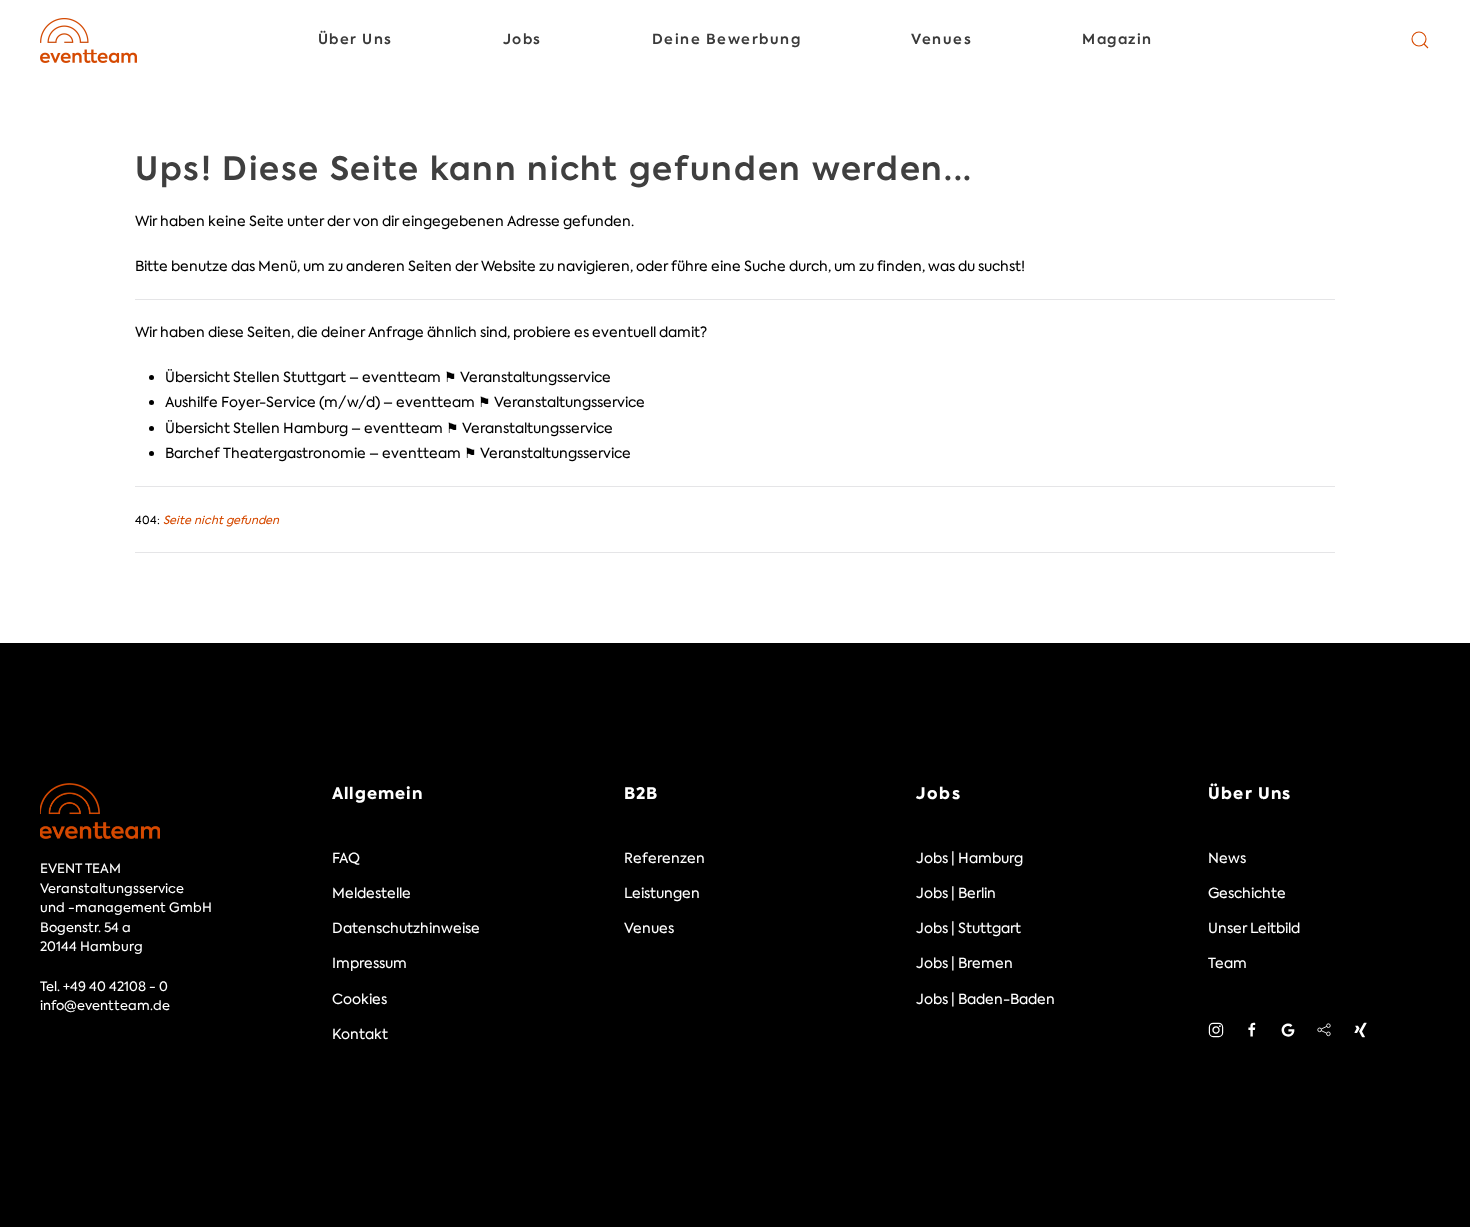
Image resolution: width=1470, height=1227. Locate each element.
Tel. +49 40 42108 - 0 (104, 986)
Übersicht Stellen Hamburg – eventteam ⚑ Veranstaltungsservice (389, 428)
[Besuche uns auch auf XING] (1360, 1029)
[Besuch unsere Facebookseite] (1252, 1029)
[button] (1420, 40)
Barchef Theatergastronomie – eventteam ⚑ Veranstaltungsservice (398, 453)
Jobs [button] (522, 39)
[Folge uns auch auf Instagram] (1216, 1029)
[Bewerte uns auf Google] (1288, 1029)
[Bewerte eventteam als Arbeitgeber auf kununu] (1324, 1029)
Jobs (938, 793)
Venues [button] (941, 39)
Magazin (1117, 39)
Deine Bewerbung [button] (727, 39)
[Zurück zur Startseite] (88, 40)
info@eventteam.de (105, 1005)
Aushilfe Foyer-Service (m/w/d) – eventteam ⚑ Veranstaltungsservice (405, 402)
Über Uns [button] (355, 39)
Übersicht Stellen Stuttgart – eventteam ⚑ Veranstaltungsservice (388, 377)
